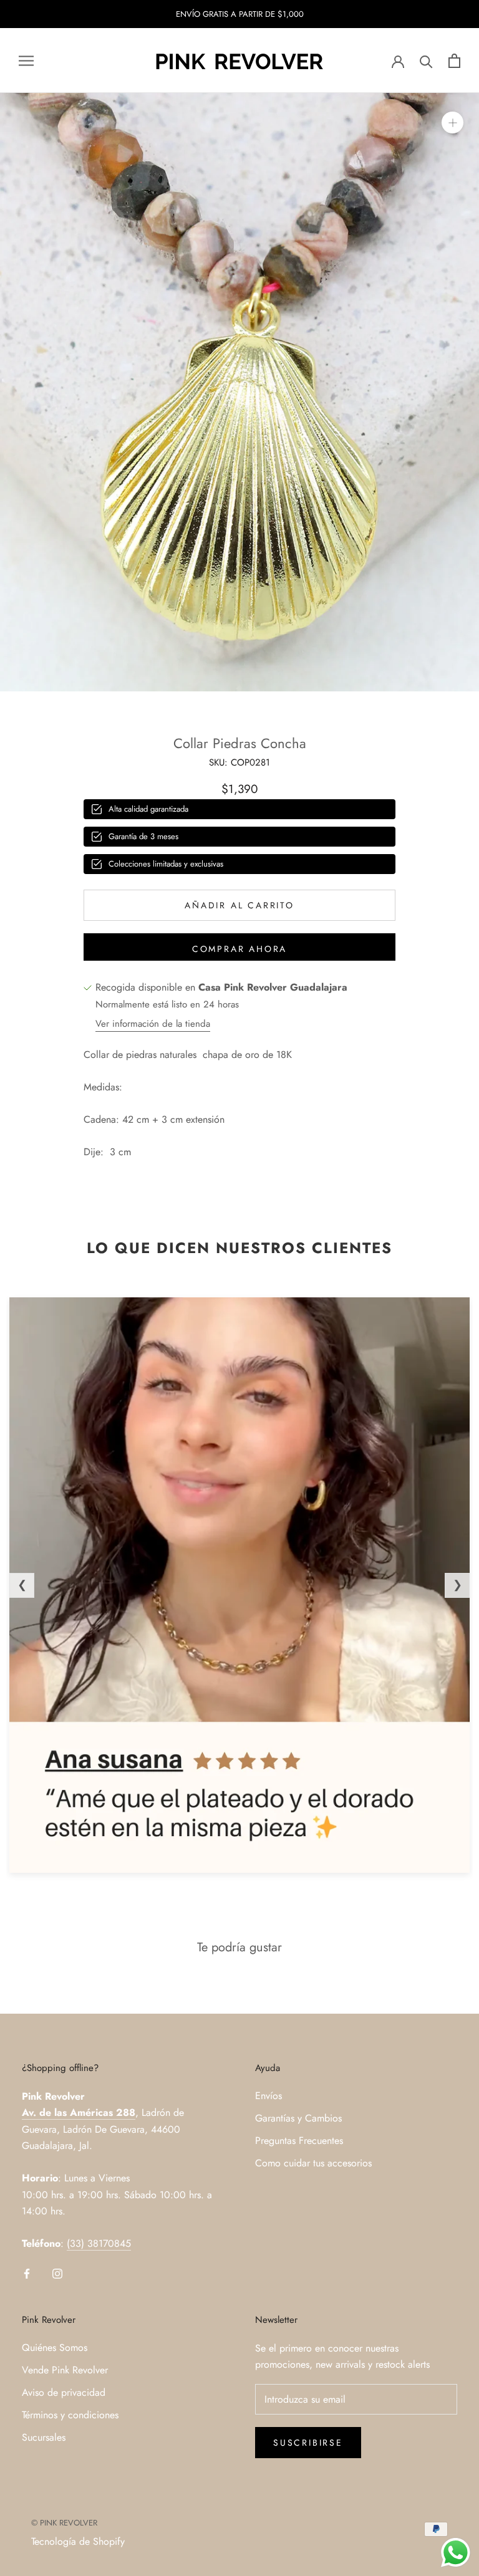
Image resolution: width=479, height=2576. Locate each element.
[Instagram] (57, 2272)
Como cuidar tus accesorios (313, 2163)
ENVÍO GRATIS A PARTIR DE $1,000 (240, 14)
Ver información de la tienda (153, 1024)
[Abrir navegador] (26, 61)
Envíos (269, 2096)
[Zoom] (452, 123)
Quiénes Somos (55, 2348)
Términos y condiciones (70, 2415)
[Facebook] (27, 2272)
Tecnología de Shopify (78, 2541)
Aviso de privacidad (64, 2392)
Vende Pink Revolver (65, 2370)
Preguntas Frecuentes (299, 2141)
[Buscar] (426, 61)
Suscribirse (308, 2443)
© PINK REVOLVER (64, 2523)
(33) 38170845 (99, 2243)
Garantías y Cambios (298, 2118)
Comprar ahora (239, 949)
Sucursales (44, 2437)
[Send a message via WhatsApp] (456, 2553)
